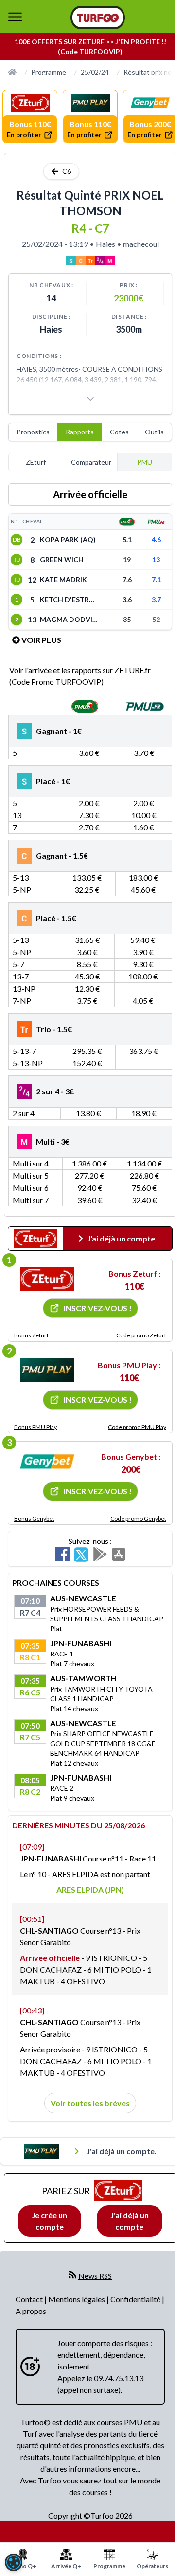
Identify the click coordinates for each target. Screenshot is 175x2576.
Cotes (119, 432)
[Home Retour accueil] (98, 18)
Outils (154, 432)
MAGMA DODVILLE (69, 619)
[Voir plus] (90, 399)
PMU (145, 462)
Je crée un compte (49, 2221)
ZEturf (36, 462)
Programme (49, 72)
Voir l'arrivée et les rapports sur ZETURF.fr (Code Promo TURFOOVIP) (80, 676)
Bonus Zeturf (31, 1335)
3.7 (156, 599)
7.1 (156, 579)
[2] (47, 1370)
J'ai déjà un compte (130, 2221)
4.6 (156, 539)
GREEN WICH (62, 559)
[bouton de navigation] (15, 17)
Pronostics (33, 432)
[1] (47, 1279)
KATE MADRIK (63, 579)
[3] (47, 1462)
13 (156, 559)
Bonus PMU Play (35, 1427)
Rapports (80, 432)
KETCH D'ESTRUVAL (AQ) (69, 599)
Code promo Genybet (138, 1518)
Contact (30, 2299)
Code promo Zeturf (141, 1335)
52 (156, 619)
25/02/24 (95, 72)
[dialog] (14, 2562)
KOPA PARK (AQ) (68, 539)
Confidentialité (136, 2299)
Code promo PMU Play (137, 1427)
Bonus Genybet (34, 1518)
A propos (31, 2311)
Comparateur (91, 462)
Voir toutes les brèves (90, 2103)
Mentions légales (77, 2299)
